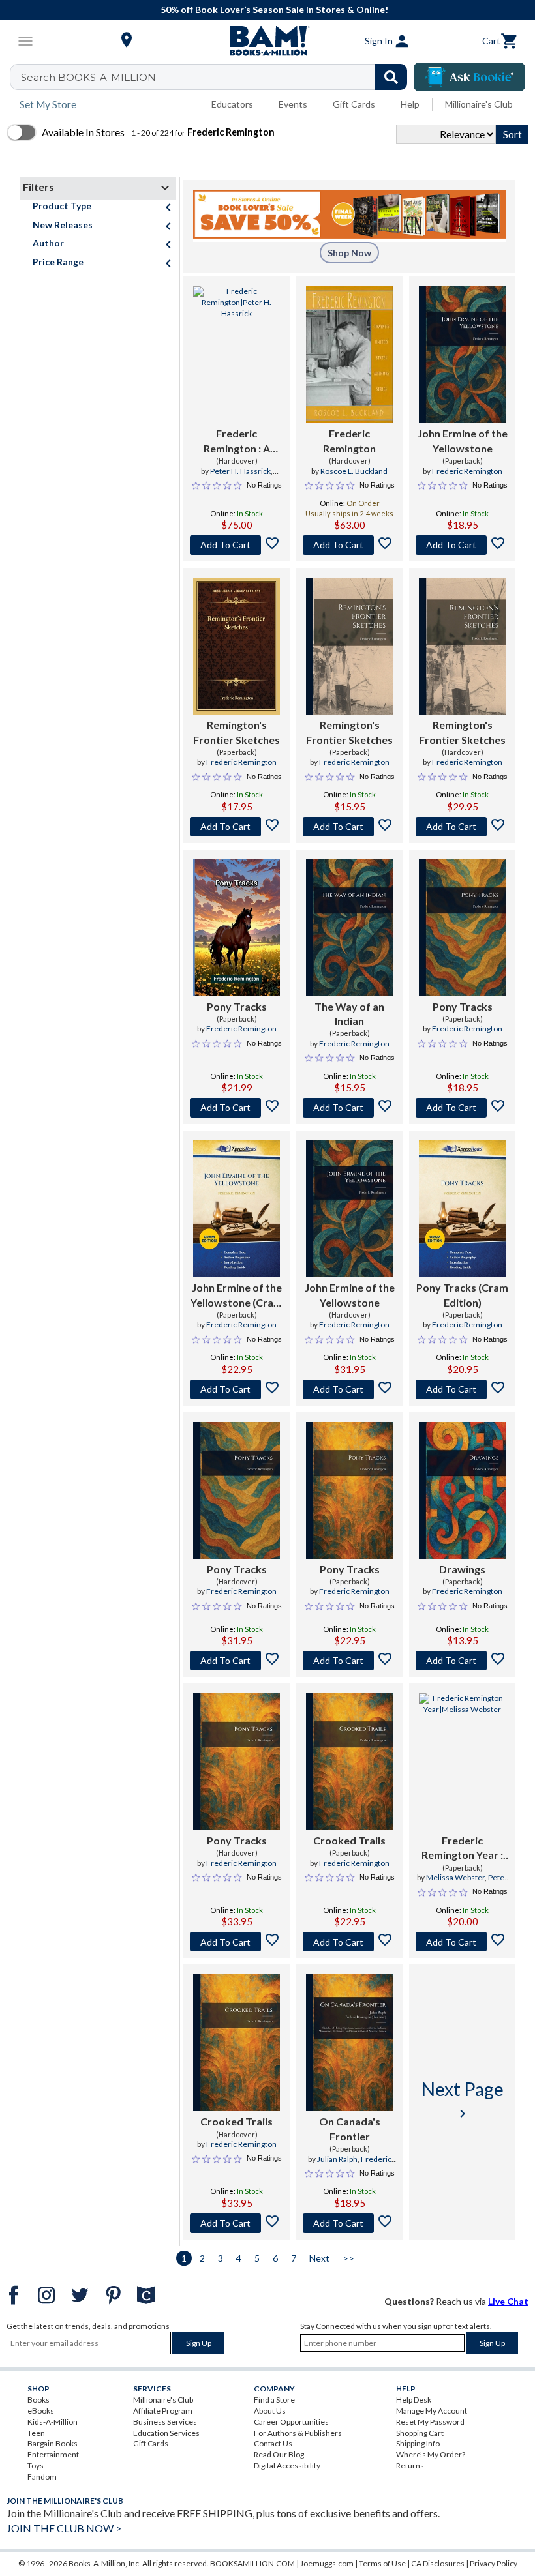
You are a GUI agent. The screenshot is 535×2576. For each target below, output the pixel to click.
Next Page (463, 2100)
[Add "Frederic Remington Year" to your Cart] (462, 1942)
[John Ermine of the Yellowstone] (462, 355)
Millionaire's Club (479, 104)
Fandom (42, 2477)
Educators (232, 104)
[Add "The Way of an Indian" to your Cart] (349, 1108)
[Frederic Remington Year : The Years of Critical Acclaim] (462, 1762)
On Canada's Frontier (350, 2128)
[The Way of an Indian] (349, 928)
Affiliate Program (163, 2411)
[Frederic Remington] (349, 355)
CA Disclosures (438, 2563)
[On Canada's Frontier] (349, 2043)
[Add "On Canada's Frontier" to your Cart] (349, 2223)
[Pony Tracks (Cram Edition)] (462, 1209)
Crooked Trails (349, 1840)
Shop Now (349, 253)
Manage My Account (432, 2411)
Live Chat (508, 2301)
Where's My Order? (431, 2454)
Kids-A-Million (53, 2422)
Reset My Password (430, 2422)
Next (319, 2258)
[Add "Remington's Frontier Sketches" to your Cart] (237, 827)
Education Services (166, 2433)
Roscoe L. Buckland (354, 471)
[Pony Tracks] (237, 928)
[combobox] (217, 77)
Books (38, 2400)
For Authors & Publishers (298, 2433)
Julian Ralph (337, 2159)
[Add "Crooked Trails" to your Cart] (349, 1942)
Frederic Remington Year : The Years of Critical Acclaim (462, 1848)
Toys (36, 2465)
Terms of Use (382, 2563)
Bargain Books (53, 2443)
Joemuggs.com (327, 2563)
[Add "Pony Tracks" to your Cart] (237, 1108)
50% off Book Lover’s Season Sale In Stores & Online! (274, 9)
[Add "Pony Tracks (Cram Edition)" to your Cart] (462, 1389)
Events (293, 104)
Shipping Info (418, 2443)
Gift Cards (354, 104)
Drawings (462, 1569)
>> (348, 2258)
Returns (410, 2465)
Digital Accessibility (287, 2465)
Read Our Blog (279, 2454)
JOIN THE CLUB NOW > (64, 2528)
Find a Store (274, 2400)
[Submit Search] (391, 77)
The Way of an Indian (349, 1014)
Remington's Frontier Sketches (237, 732)
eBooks (41, 2411)
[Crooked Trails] (349, 1762)
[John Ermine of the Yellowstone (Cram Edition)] (237, 1209)
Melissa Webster (455, 1877)
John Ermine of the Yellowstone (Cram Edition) (237, 1295)
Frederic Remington (349, 440)
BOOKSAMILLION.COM (252, 2563)
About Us (270, 2411)
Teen (36, 2433)
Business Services (165, 2422)
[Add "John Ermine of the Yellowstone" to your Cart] (462, 545)
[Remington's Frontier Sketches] (237, 646)
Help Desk (414, 2400)
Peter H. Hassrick (240, 471)
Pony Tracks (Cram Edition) (462, 1295)
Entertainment (53, 2454)
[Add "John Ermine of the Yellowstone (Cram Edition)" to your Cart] (237, 1389)
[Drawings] (462, 1490)
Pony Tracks (237, 1006)
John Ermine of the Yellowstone (463, 440)
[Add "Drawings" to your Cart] (462, 1661)
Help (410, 104)
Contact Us (273, 2443)
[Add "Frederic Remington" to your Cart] (237, 545)
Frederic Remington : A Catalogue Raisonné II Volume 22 (237, 441)
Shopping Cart (420, 2433)
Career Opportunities (291, 2422)
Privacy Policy (494, 2563)
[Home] (267, 41)
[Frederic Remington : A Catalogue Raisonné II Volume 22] (237, 355)
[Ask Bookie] (469, 77)
